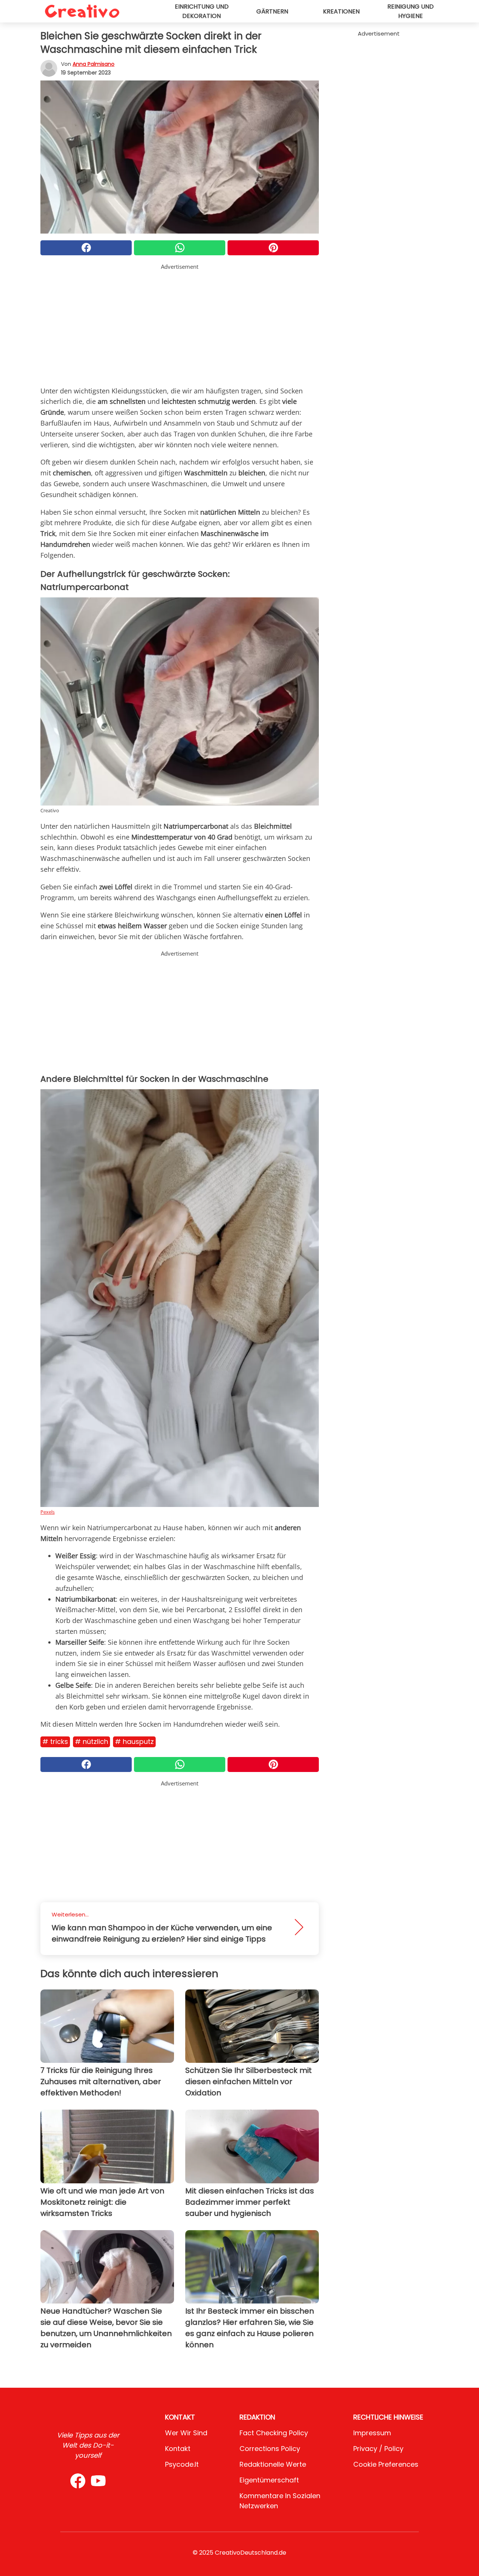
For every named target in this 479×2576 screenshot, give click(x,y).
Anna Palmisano (94, 64)
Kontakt (178, 2449)
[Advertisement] (180, 323)
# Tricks (55, 1741)
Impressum (372, 2433)
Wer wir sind (186, 2433)
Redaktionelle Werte (273, 2464)
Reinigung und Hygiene (411, 11)
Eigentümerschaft (269, 2480)
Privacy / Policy (378, 2449)
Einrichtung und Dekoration (202, 11)
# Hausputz (134, 1741)
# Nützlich (91, 1741)
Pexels (48, 1512)
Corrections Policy (270, 2449)
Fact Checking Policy (274, 2433)
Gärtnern (272, 11)
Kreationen (341, 11)
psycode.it (182, 2464)
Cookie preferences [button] (386, 2464)
